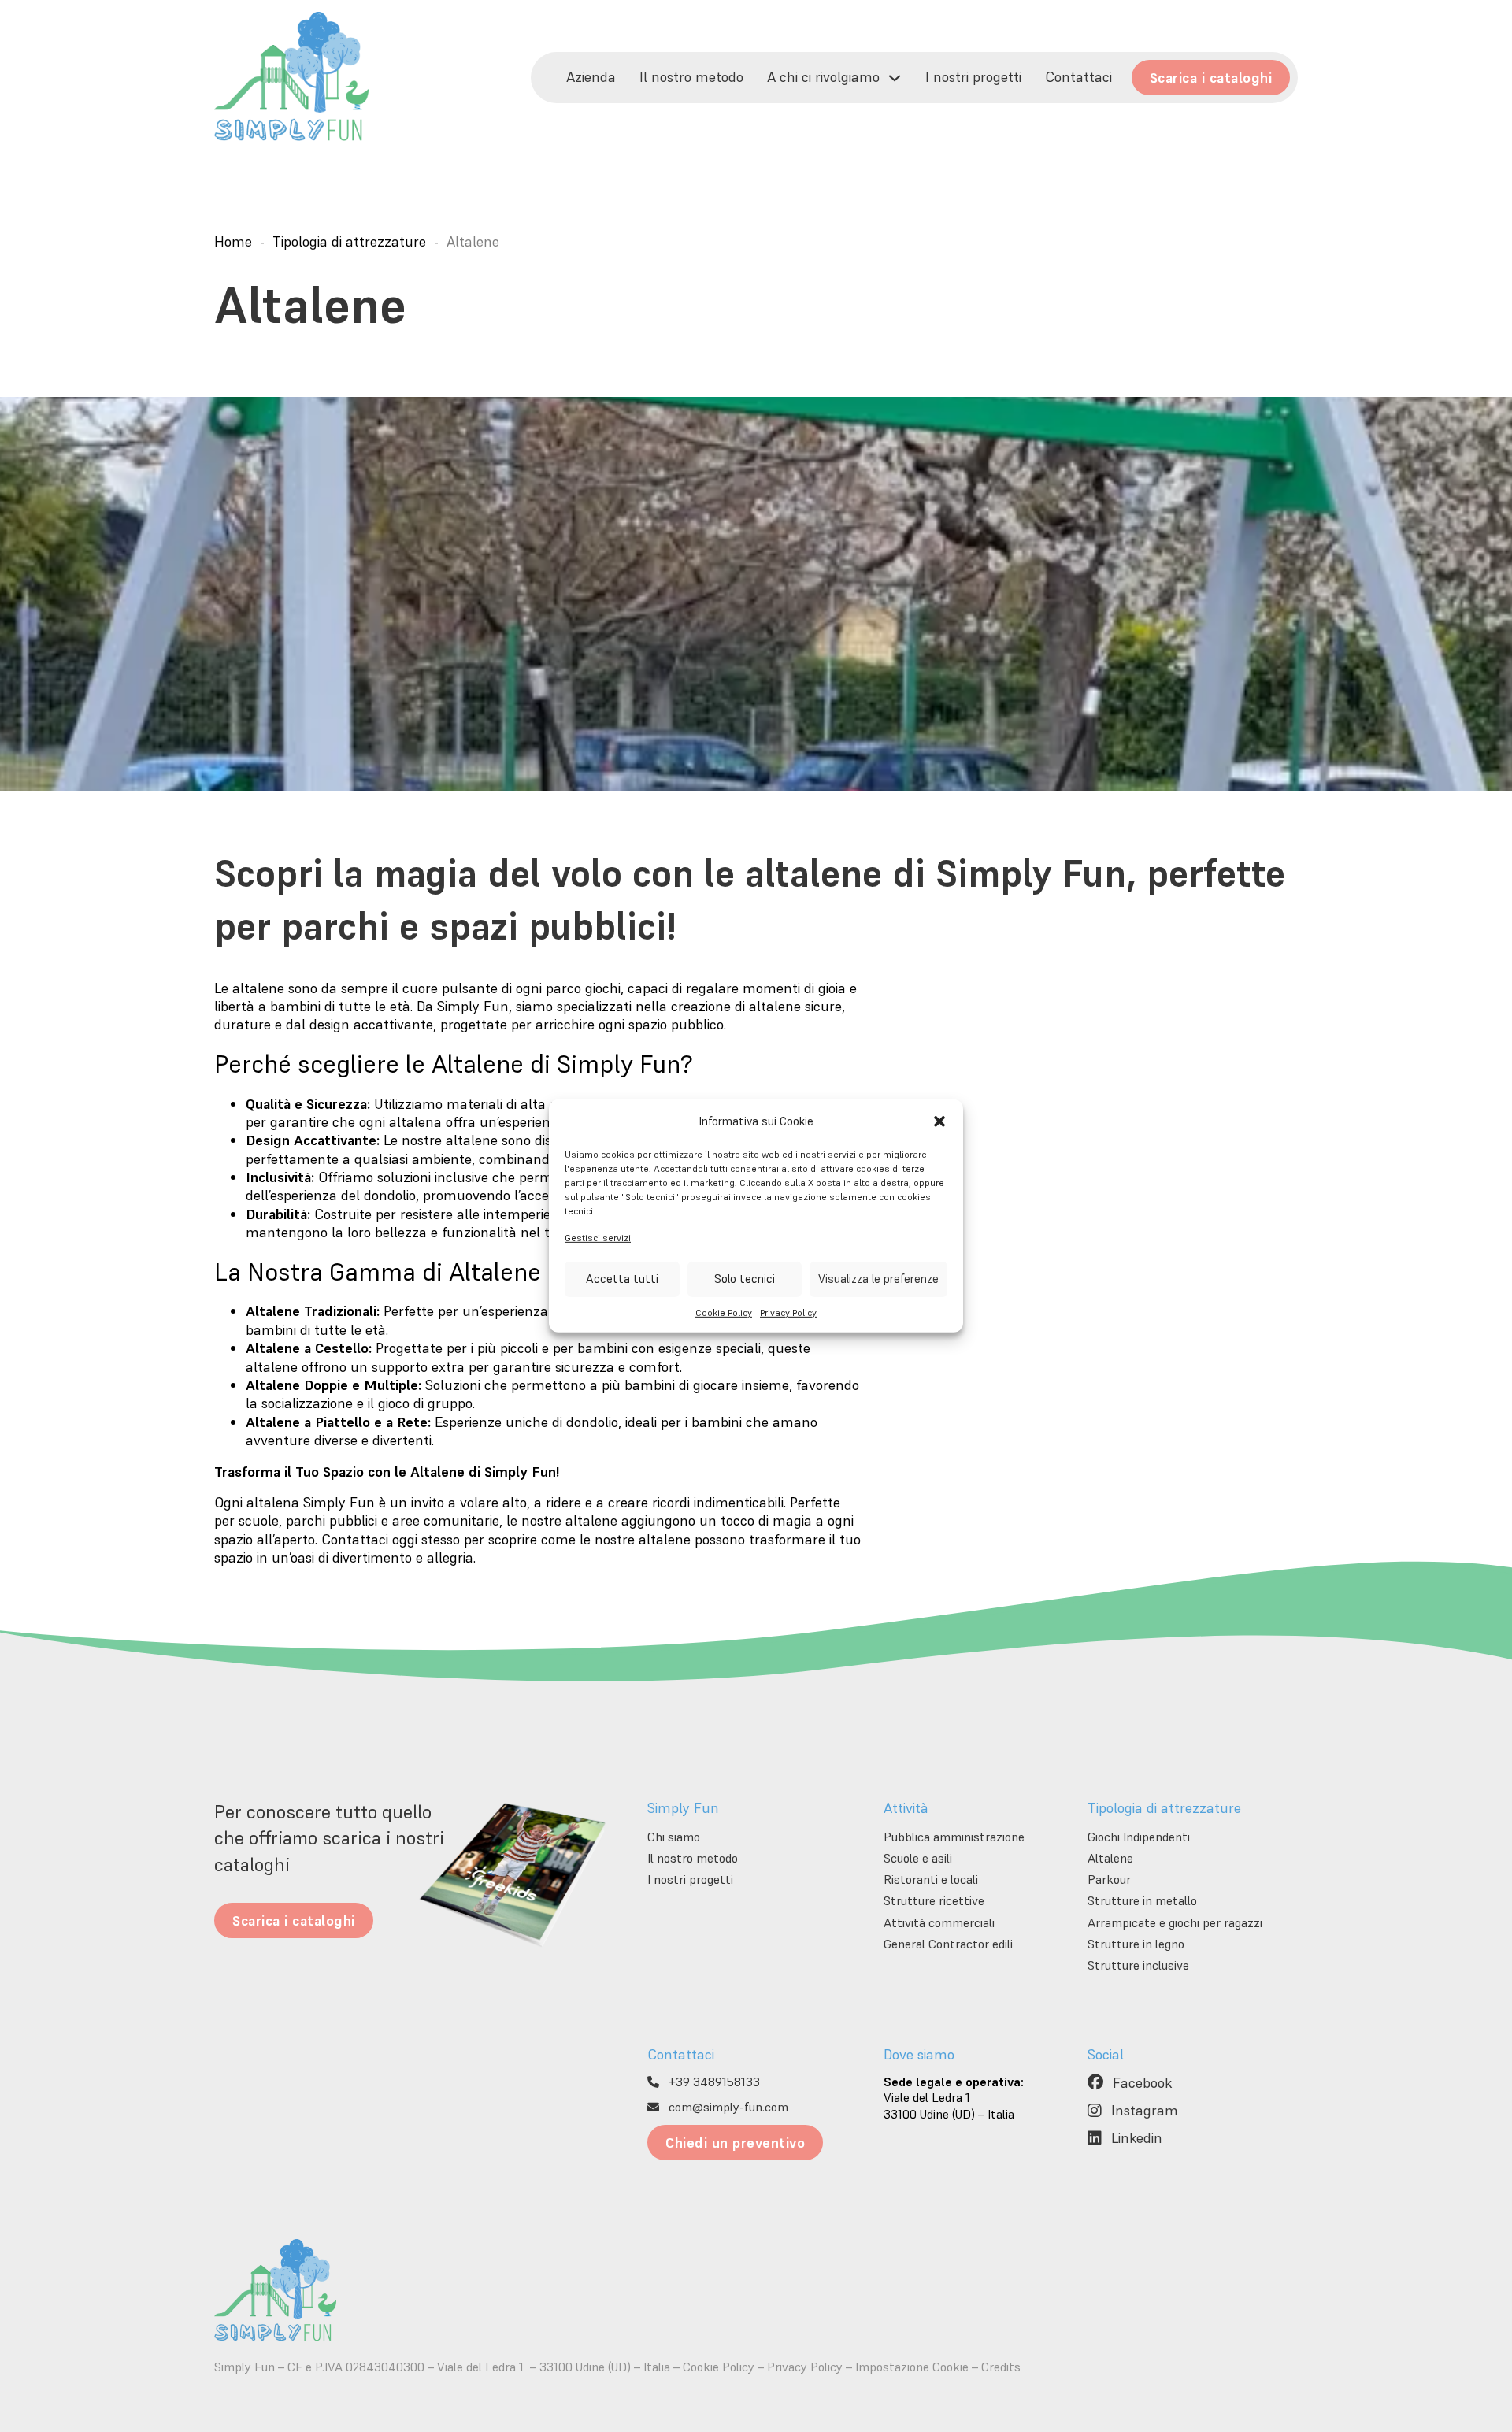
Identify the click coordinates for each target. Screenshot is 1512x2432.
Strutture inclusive (1138, 1965)
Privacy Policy (788, 1312)
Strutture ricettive (934, 1900)
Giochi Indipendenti (1139, 1837)
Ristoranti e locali (931, 1879)
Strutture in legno (1136, 1944)
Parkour (1109, 1879)
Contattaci (1078, 77)
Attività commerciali (939, 1922)
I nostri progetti (973, 77)
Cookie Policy (724, 1312)
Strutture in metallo (1142, 1900)
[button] (939, 1121)
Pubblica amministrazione (954, 1837)
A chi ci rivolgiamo (823, 77)
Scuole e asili (918, 1858)
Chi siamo (674, 1837)
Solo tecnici (745, 1279)
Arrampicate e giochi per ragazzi (1175, 1922)
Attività (906, 1808)
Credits (1001, 2367)
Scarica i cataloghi (1211, 78)
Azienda (591, 77)
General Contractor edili (948, 1944)
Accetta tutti (622, 1279)
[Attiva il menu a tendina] (895, 78)
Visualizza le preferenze (878, 1279)
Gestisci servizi (598, 1237)
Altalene (1110, 1858)
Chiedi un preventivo (735, 2143)
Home (233, 241)
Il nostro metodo (691, 77)
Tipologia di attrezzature (349, 241)
